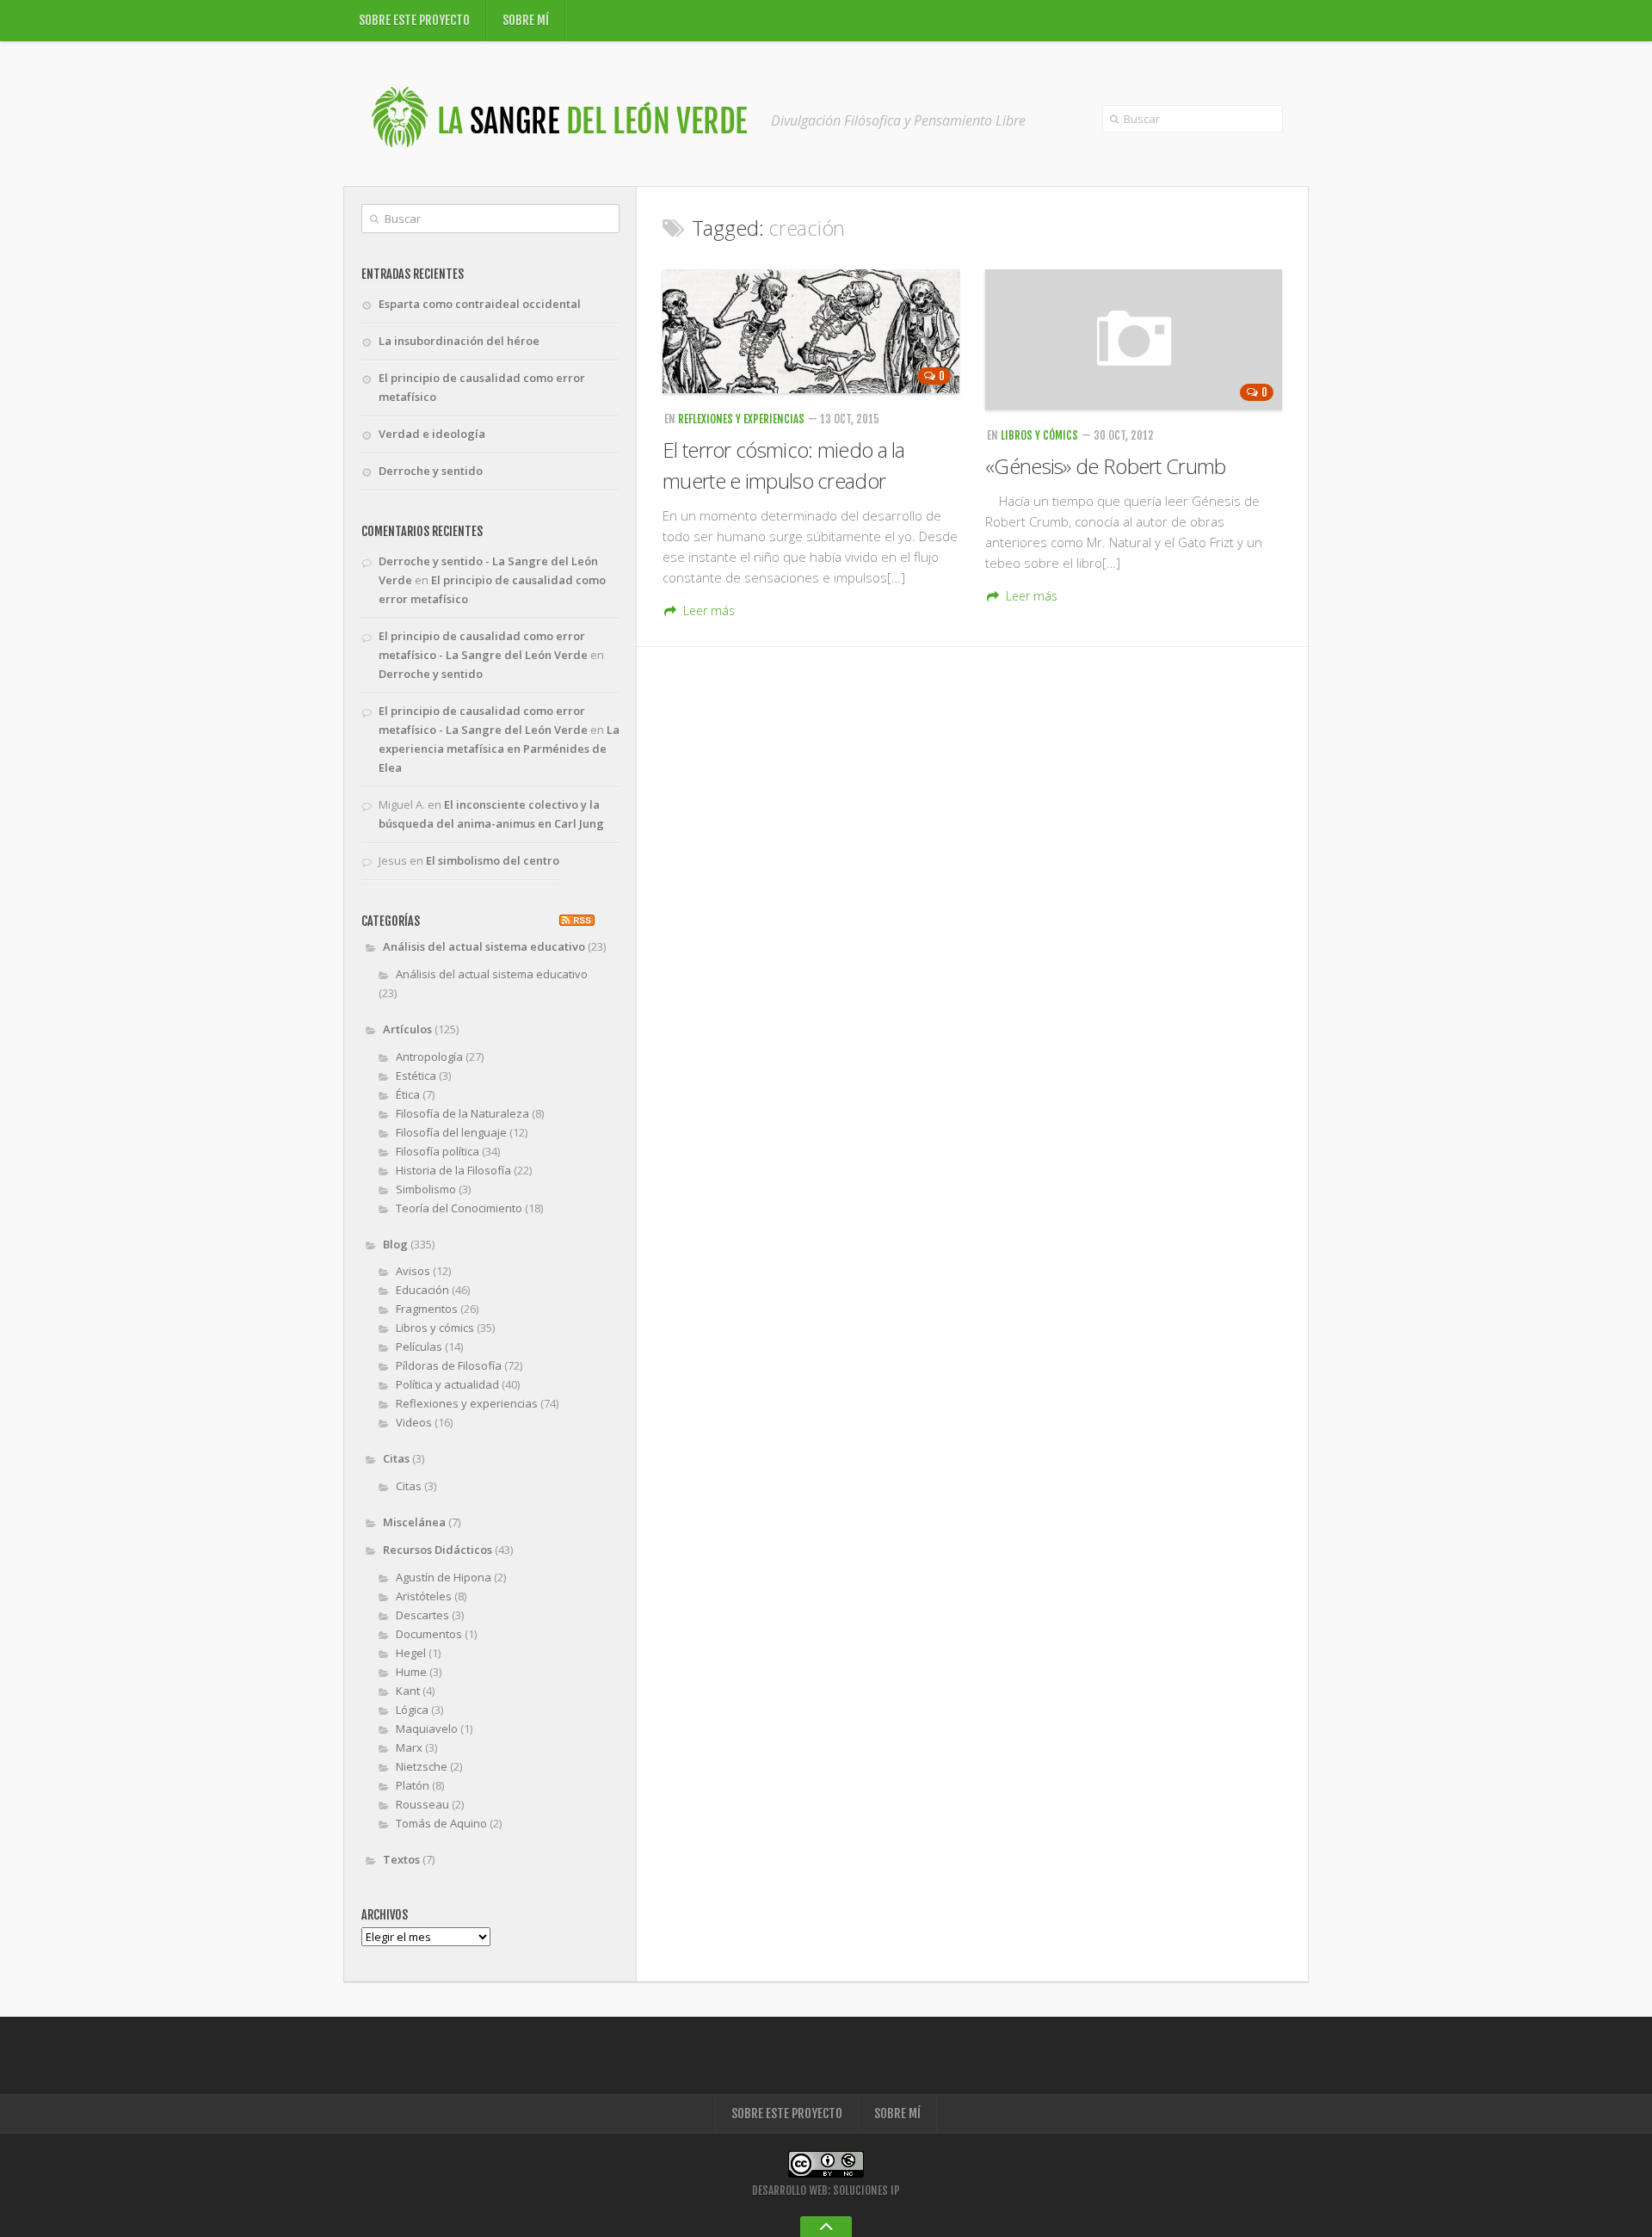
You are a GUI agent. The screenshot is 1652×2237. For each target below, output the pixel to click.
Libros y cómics (1039, 435)
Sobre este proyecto (414, 20)
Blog (395, 1244)
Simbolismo (426, 1189)
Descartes (422, 1615)
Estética (416, 1075)
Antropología (429, 1057)
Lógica (412, 1710)
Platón (413, 1785)
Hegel (411, 1653)
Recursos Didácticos (438, 1550)
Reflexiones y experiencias (741, 419)
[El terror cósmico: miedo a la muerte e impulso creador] (811, 331)
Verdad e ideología (432, 434)
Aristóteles (424, 1596)
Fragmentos (427, 1309)
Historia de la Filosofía (453, 1170)
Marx (409, 1747)
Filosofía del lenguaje (451, 1132)
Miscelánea (414, 1522)
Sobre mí (526, 20)
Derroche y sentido (431, 471)
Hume (411, 1672)
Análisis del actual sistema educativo (484, 946)
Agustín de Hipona (444, 1577)
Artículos (407, 1029)
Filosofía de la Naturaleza (462, 1113)
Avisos (413, 1271)
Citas (396, 1458)
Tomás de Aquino (441, 1823)
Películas (419, 1347)
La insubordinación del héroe (459, 341)
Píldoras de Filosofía (449, 1365)
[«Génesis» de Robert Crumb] (1134, 339)
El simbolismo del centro (493, 860)
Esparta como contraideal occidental (480, 304)
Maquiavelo (427, 1729)
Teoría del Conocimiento (459, 1208)
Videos (414, 1422)
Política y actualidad (447, 1384)
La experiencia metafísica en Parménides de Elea (499, 749)
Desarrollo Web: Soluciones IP (826, 2191)
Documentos (429, 1634)
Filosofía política (438, 1151)
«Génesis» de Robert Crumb (1106, 466)
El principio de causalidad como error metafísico (482, 387)
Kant (408, 1691)
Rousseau (422, 1804)
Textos (401, 1859)
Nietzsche (422, 1766)
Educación (422, 1290)
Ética (408, 1094)
